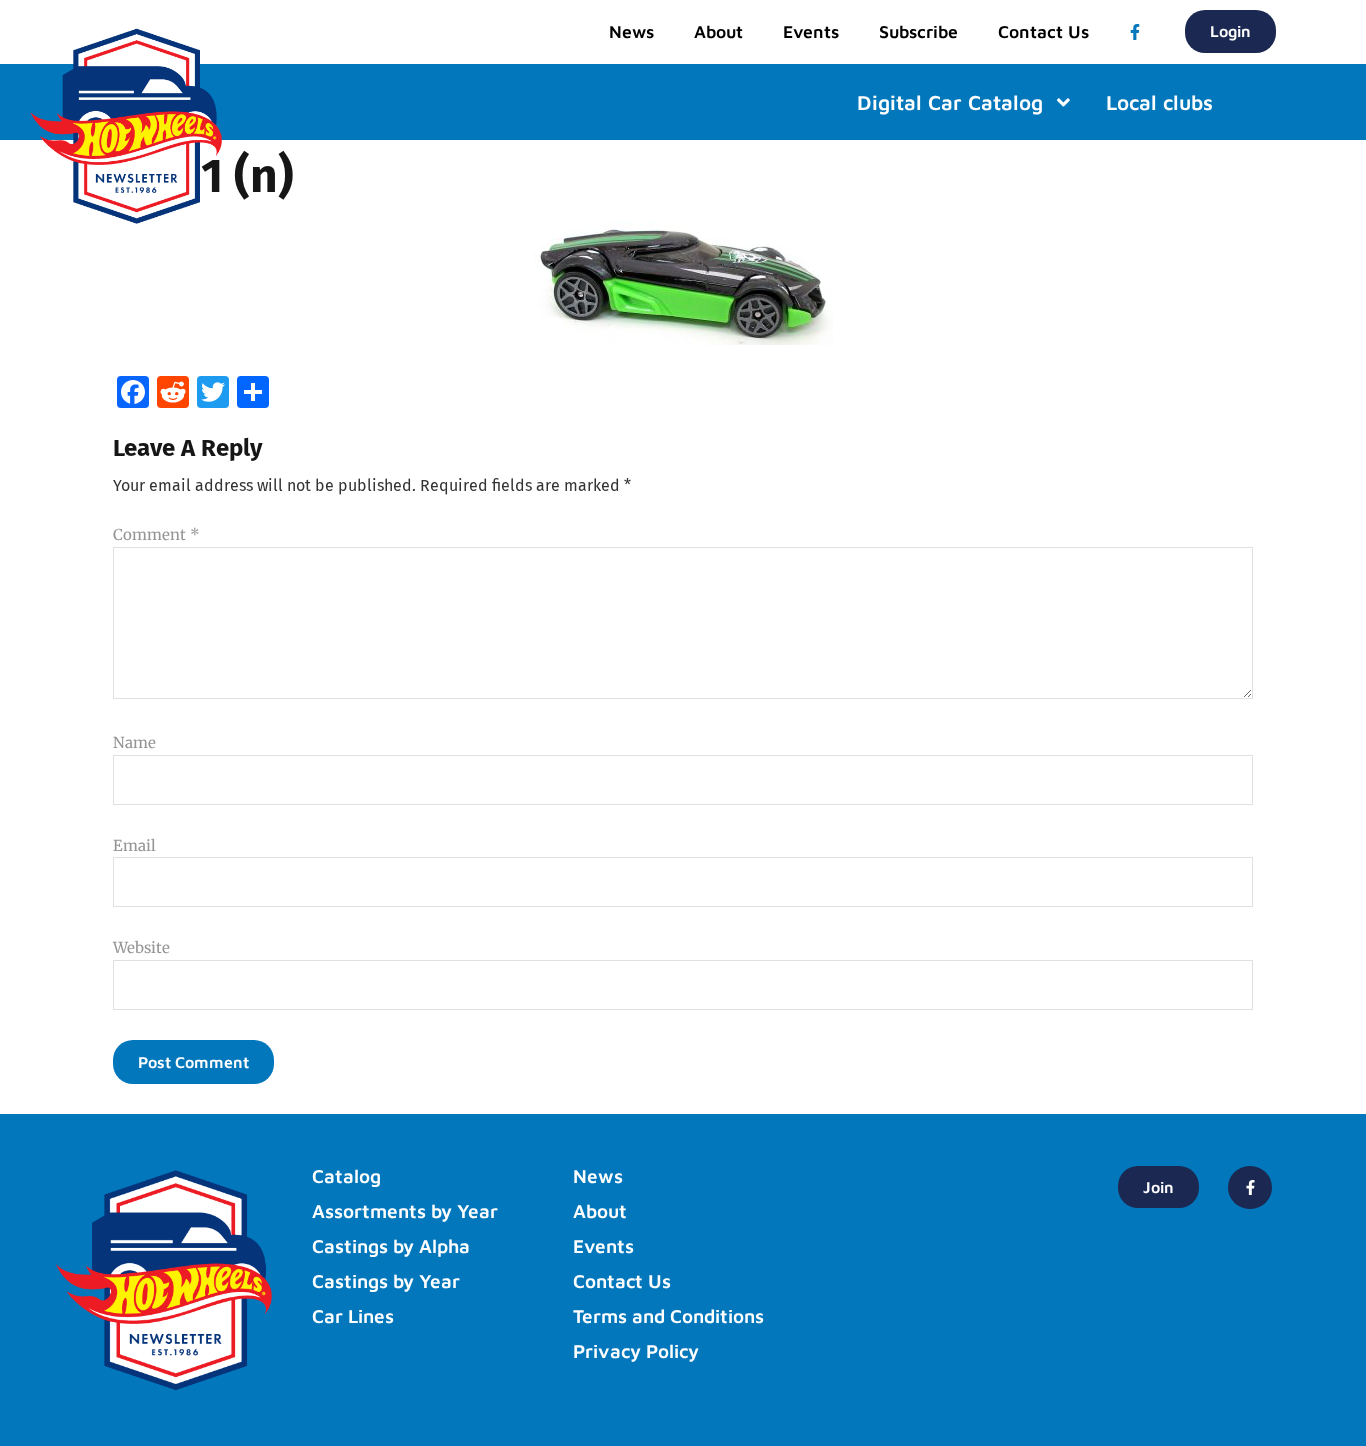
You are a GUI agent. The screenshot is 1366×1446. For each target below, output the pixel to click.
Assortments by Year (405, 1211)
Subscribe (918, 31)
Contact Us (1043, 31)
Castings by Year (386, 1281)
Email (134, 845)
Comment (156, 534)
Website (141, 947)
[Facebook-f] (1135, 32)
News (631, 31)
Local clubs (1159, 102)
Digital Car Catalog (950, 102)
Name (134, 742)
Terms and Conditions (668, 1316)
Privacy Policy (636, 1351)
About (718, 31)
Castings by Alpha (391, 1246)
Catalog (346, 1176)
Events (811, 31)
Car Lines (353, 1316)
